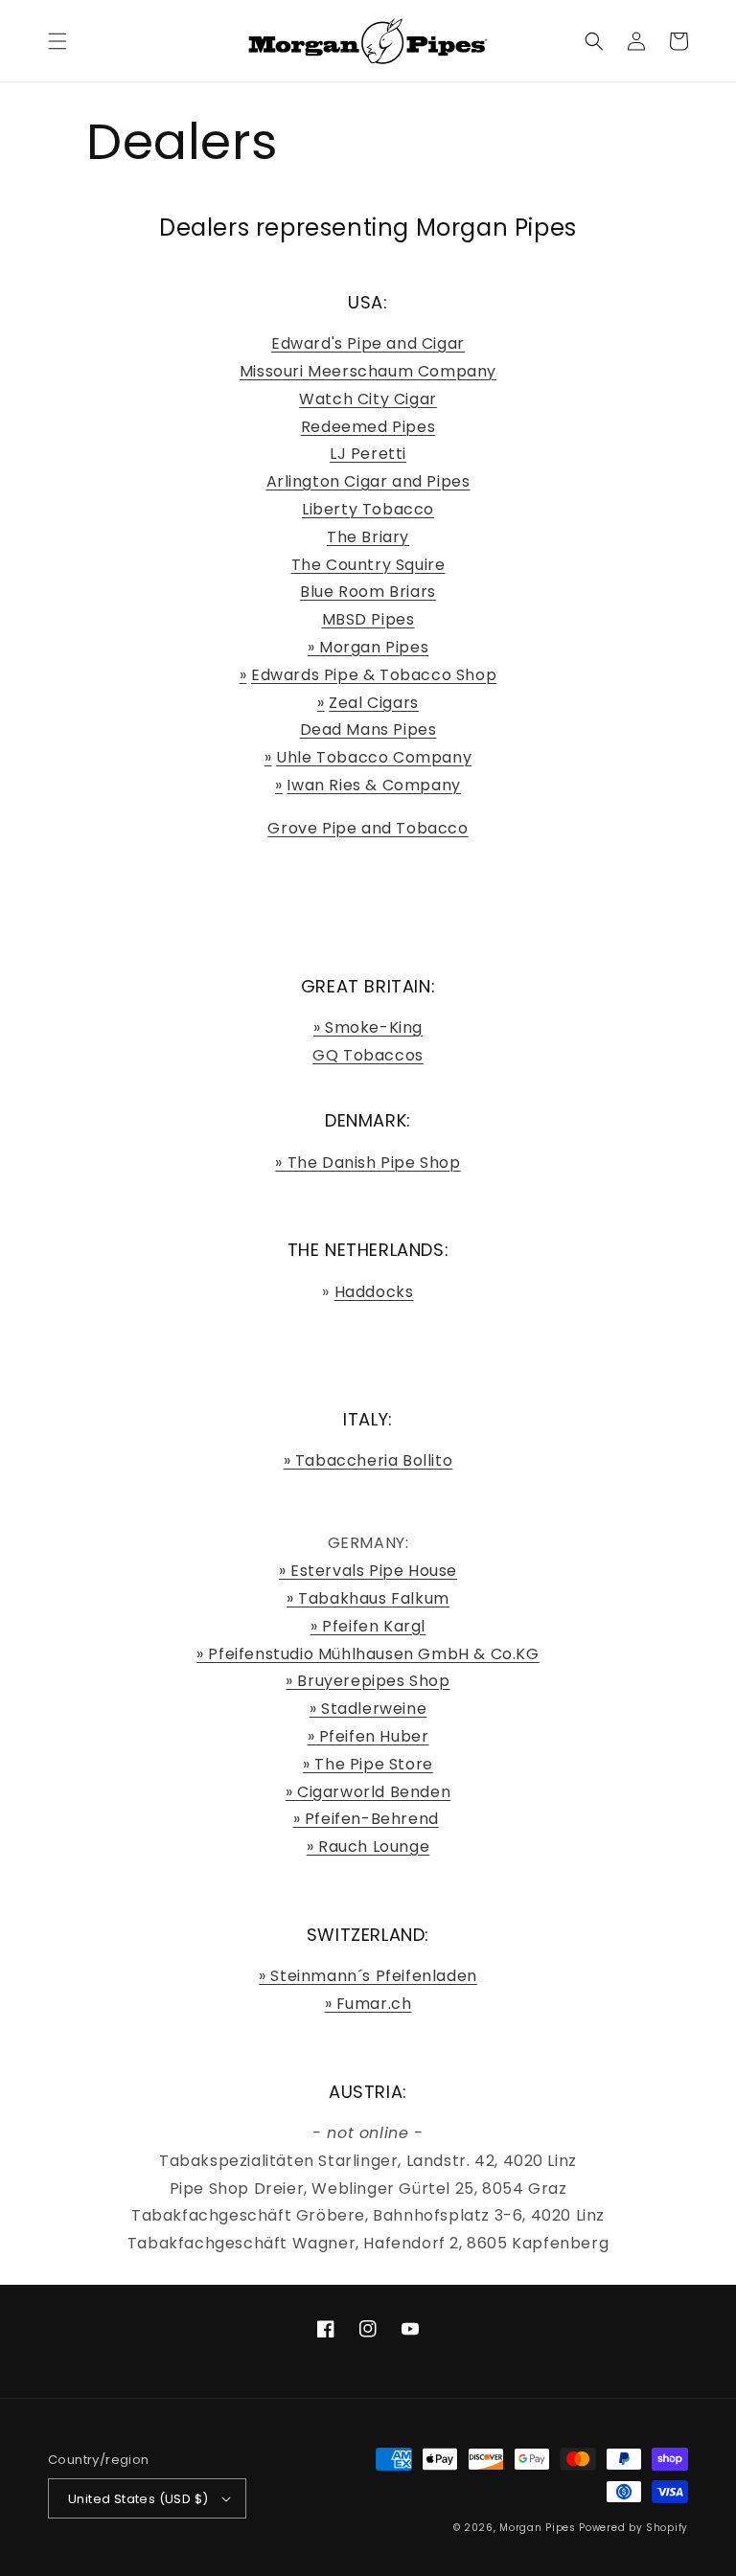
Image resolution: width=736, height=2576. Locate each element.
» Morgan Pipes (368, 647)
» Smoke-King (368, 1027)
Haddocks (374, 1292)
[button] (57, 41)
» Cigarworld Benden (368, 1792)
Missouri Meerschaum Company (368, 371)
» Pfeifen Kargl (368, 1626)
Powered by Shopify (633, 2528)
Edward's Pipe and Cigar (368, 343)
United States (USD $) (138, 2499)
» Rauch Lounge (368, 1847)
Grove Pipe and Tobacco (368, 828)
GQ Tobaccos (368, 1055)
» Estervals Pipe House (368, 1571)
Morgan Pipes (537, 2528)
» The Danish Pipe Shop (368, 1163)
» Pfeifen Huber (368, 1736)
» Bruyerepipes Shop (368, 1681)
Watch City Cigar (368, 399)
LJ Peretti (368, 454)
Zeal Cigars (374, 703)
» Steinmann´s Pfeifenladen (368, 1976)
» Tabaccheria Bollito (368, 1460)
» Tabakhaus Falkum (368, 1598)
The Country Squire (368, 565)
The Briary (368, 537)
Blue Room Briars (368, 592)
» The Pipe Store (368, 1764)
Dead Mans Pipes (368, 729)
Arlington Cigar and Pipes (368, 481)
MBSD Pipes (368, 619)
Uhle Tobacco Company (374, 757)
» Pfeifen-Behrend (366, 1819)
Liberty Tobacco (368, 509)
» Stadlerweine (368, 1709)
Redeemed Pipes (368, 427)
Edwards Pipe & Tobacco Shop (374, 675)
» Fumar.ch (368, 2004)
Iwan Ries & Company (373, 785)
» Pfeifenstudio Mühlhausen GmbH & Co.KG (368, 1654)
